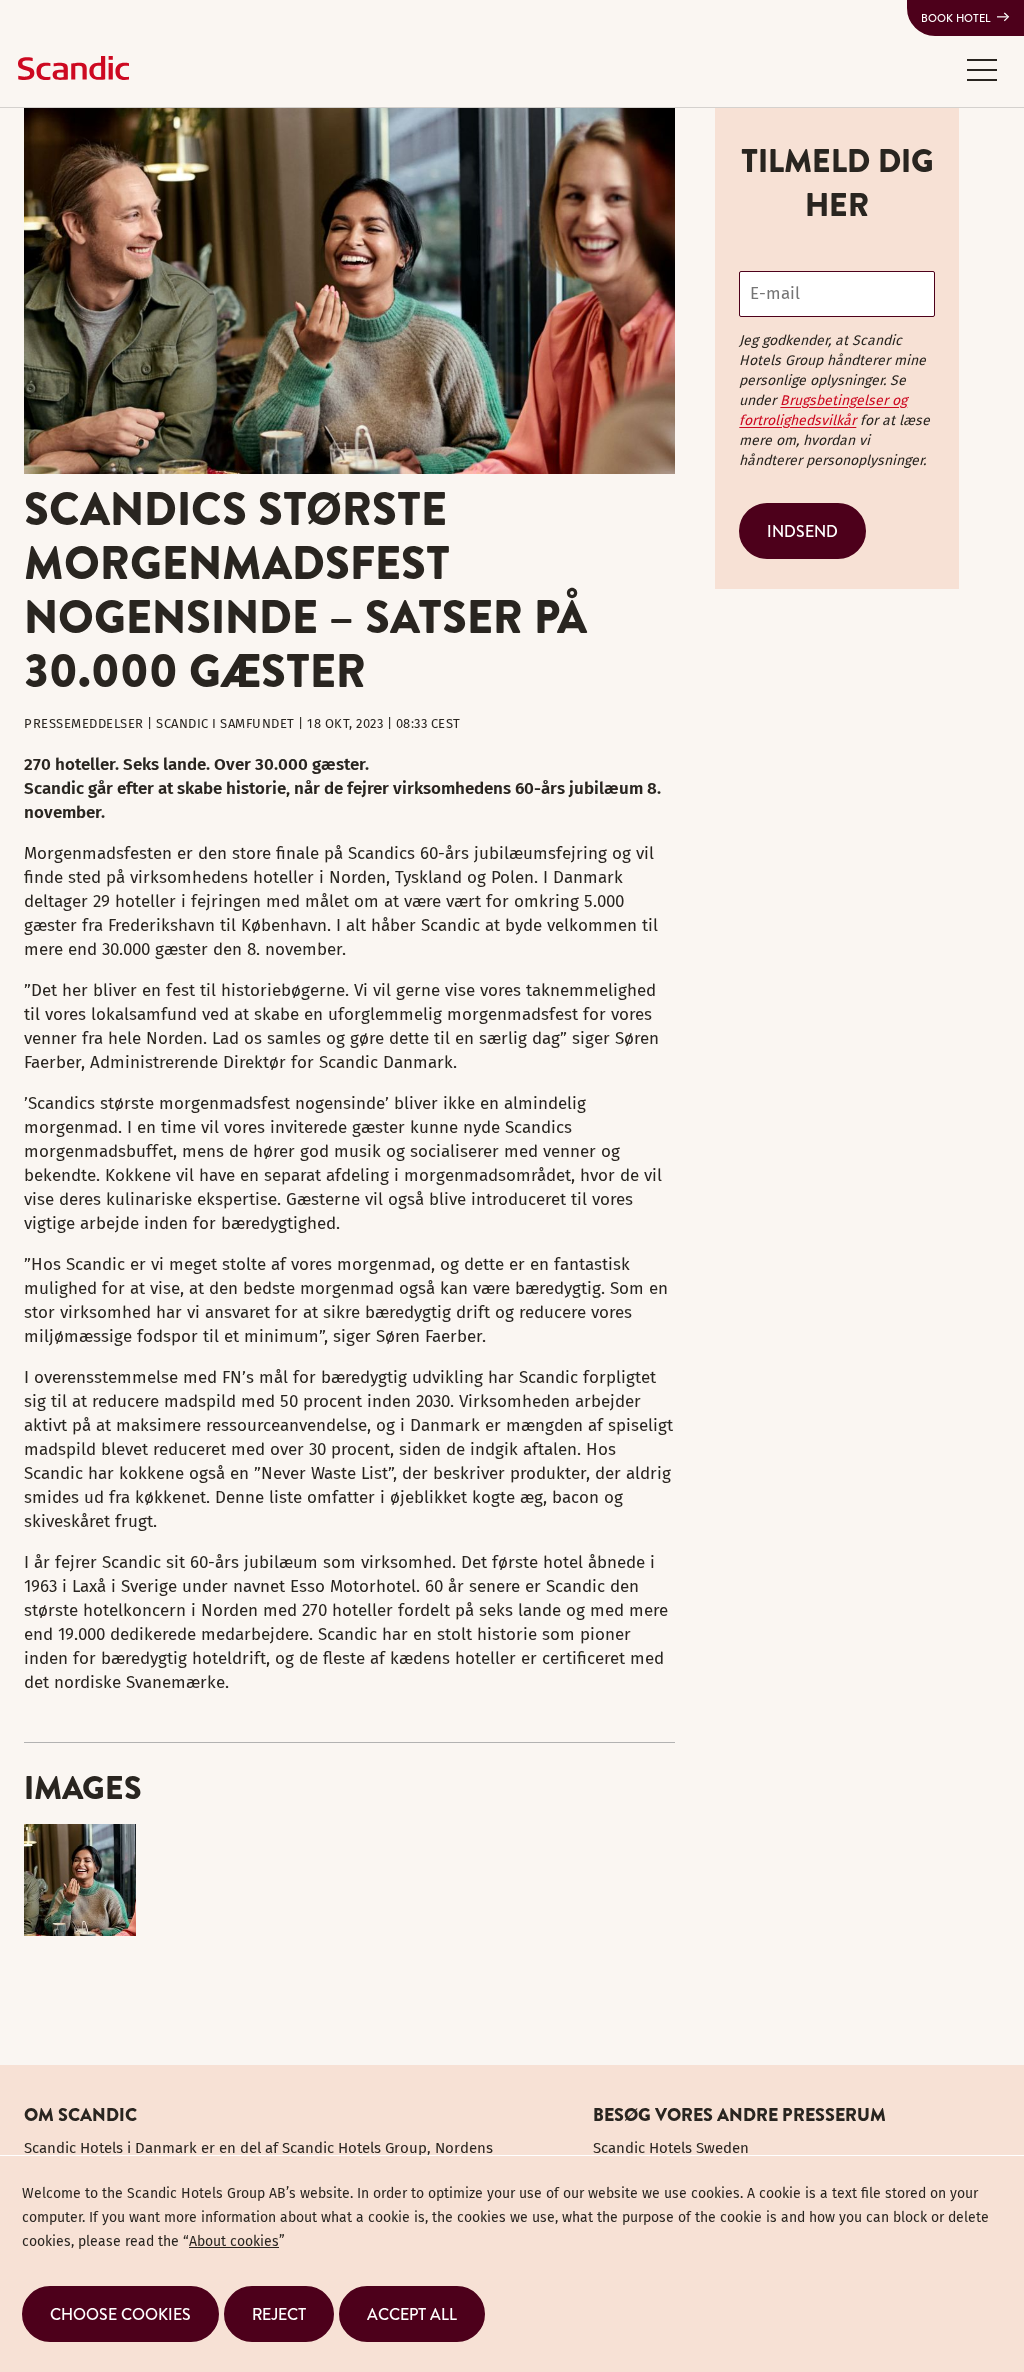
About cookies (234, 2241)
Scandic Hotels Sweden (671, 2148)
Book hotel (956, 18)
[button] (982, 69)
